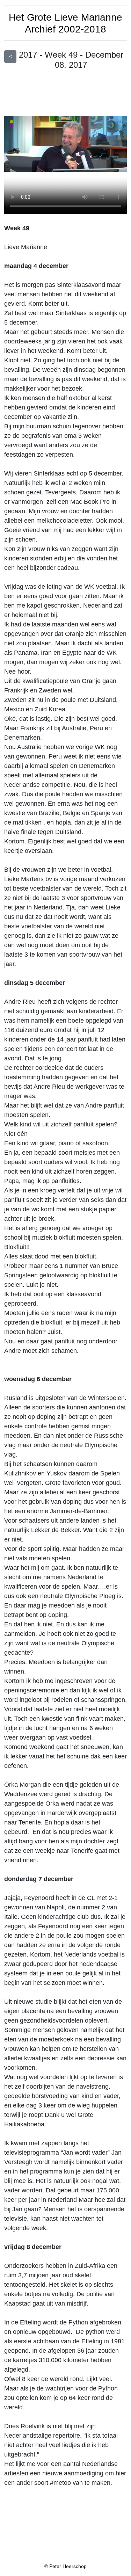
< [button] (10, 56)
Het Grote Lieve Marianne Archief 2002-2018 (65, 23)
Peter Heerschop (68, 2566)
